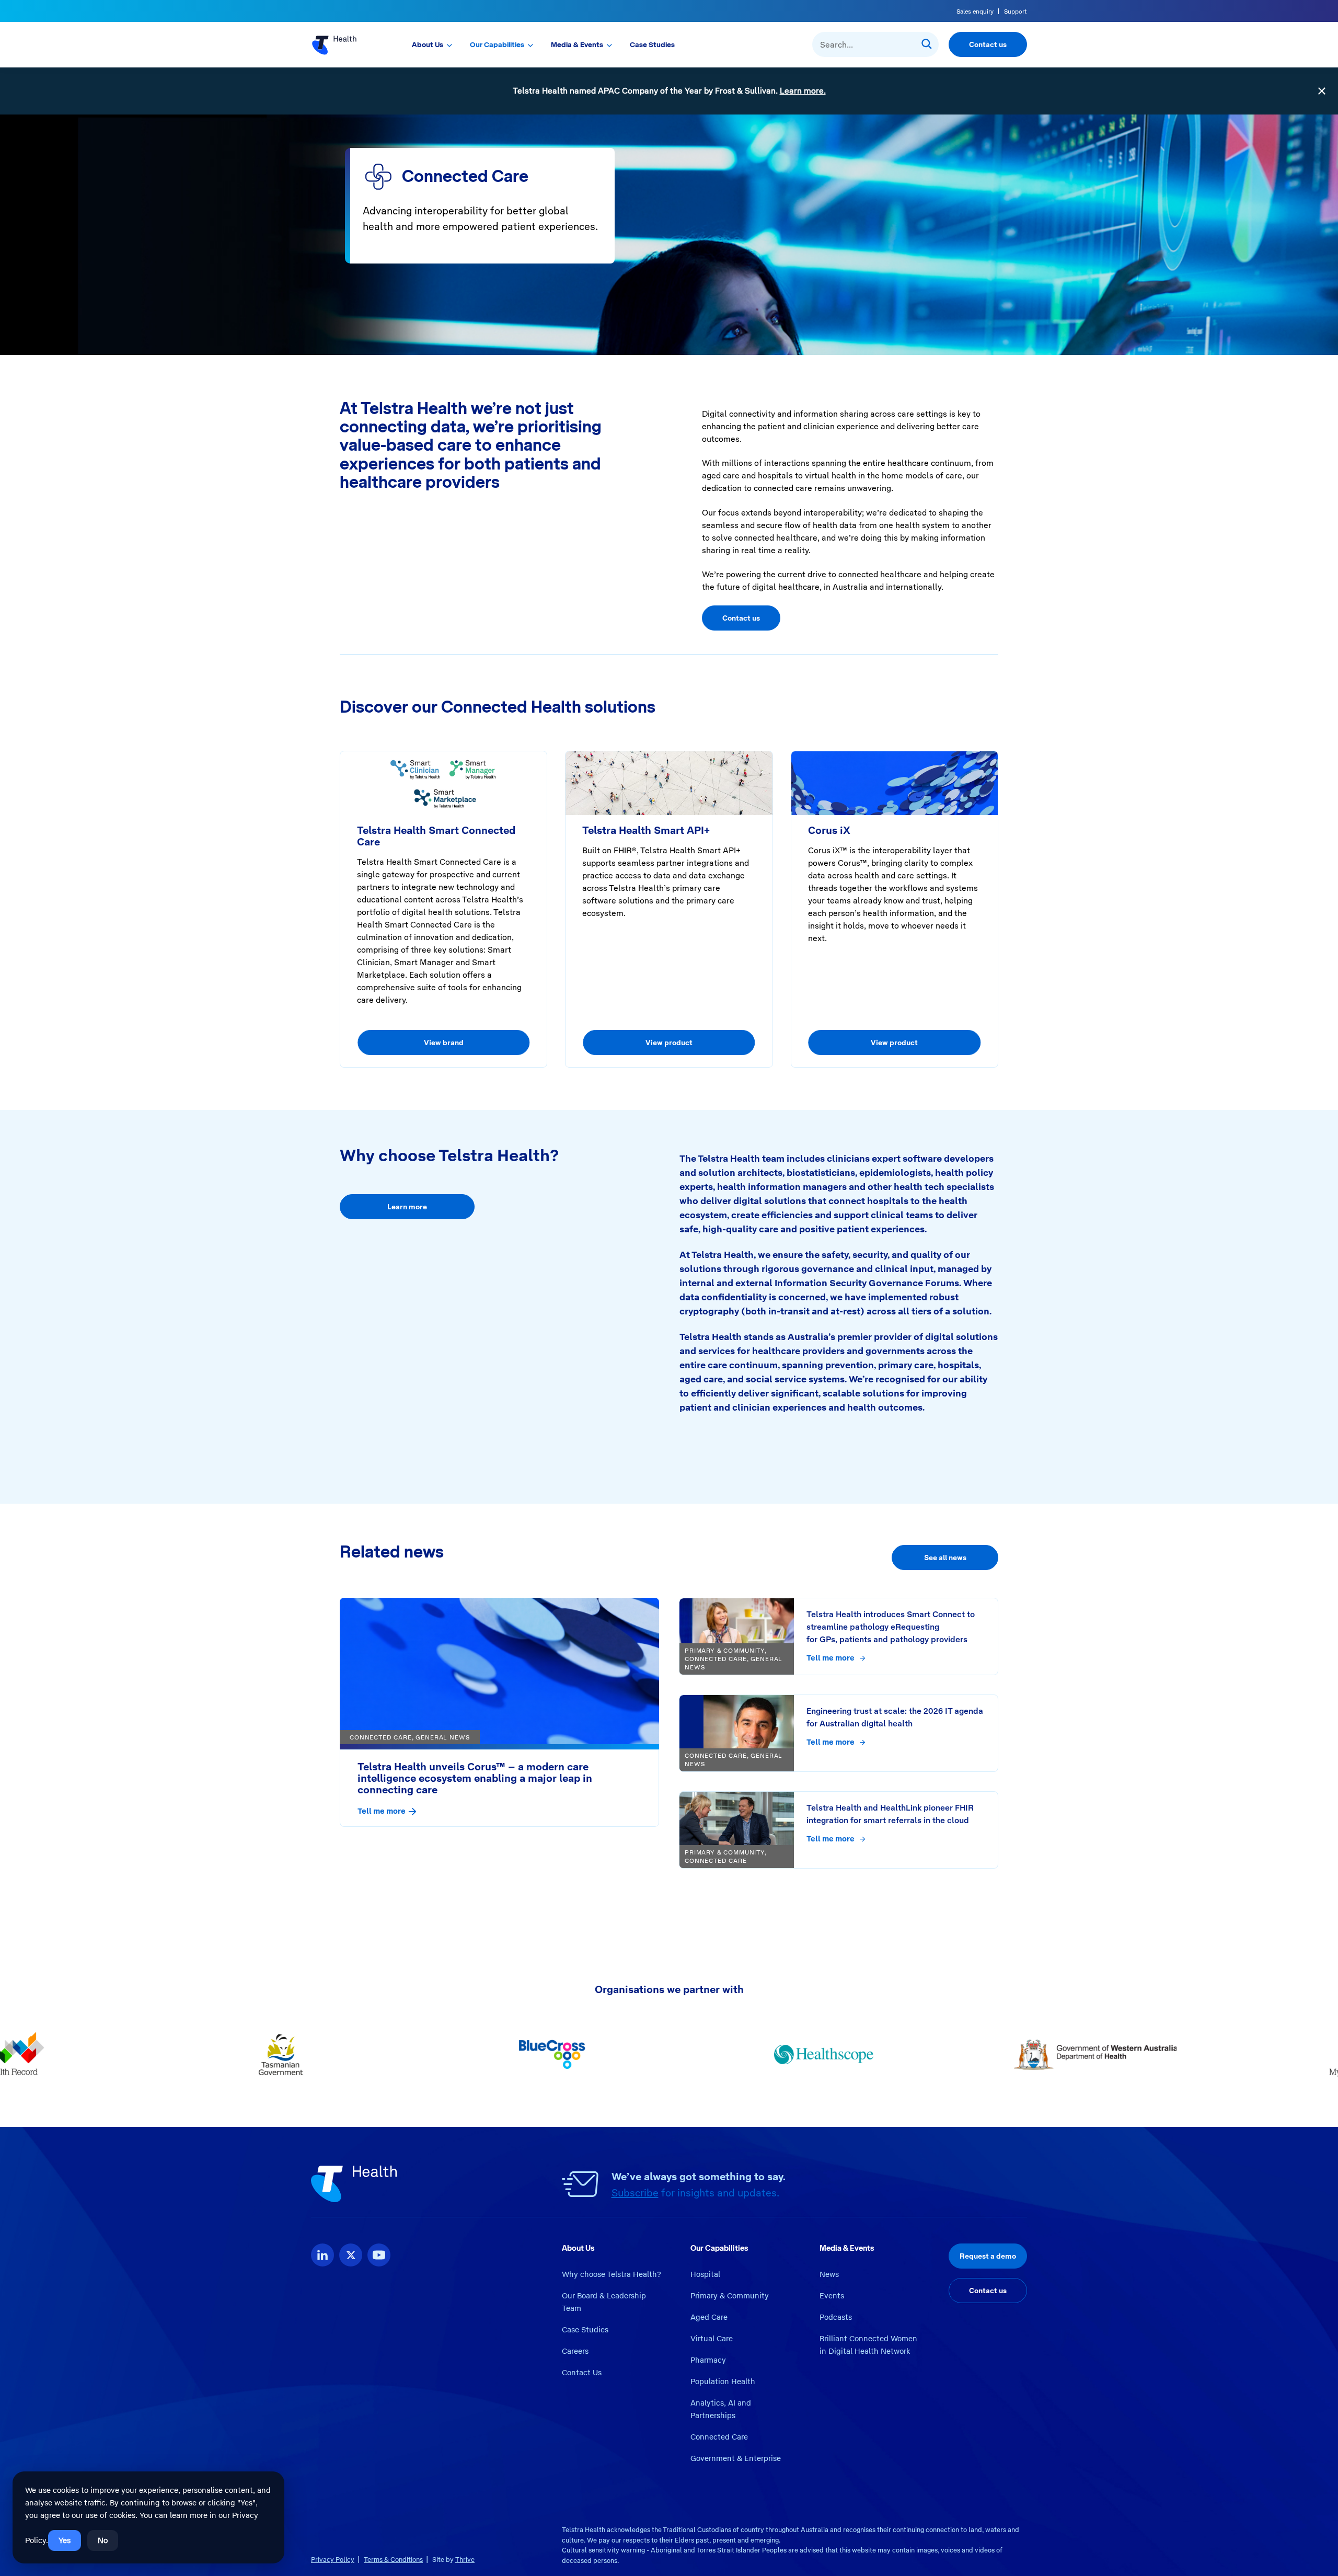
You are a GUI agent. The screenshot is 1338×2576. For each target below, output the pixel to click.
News (829, 2274)
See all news (945, 1558)
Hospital (705, 2274)
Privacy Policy (333, 2560)
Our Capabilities (497, 44)
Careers (575, 2351)
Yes (65, 2540)
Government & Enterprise (736, 2458)
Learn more (407, 1207)
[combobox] (875, 44)
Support (1016, 12)
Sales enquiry (975, 12)
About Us (428, 44)
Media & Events (577, 44)
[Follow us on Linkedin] (322, 2255)
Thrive (465, 2560)
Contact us (988, 44)
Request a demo (988, 2256)
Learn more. (803, 91)
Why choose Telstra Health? (612, 2274)
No (103, 2540)
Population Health (723, 2382)
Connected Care (719, 2437)
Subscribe (635, 2193)
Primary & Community (730, 2296)
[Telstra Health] (346, 44)
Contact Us (582, 2373)
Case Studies (652, 44)
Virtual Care (712, 2339)
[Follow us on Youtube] (379, 2255)
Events (832, 2296)
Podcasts (836, 2317)
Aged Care (709, 2317)
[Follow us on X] (351, 2255)
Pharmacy (708, 2360)
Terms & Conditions (393, 2560)
